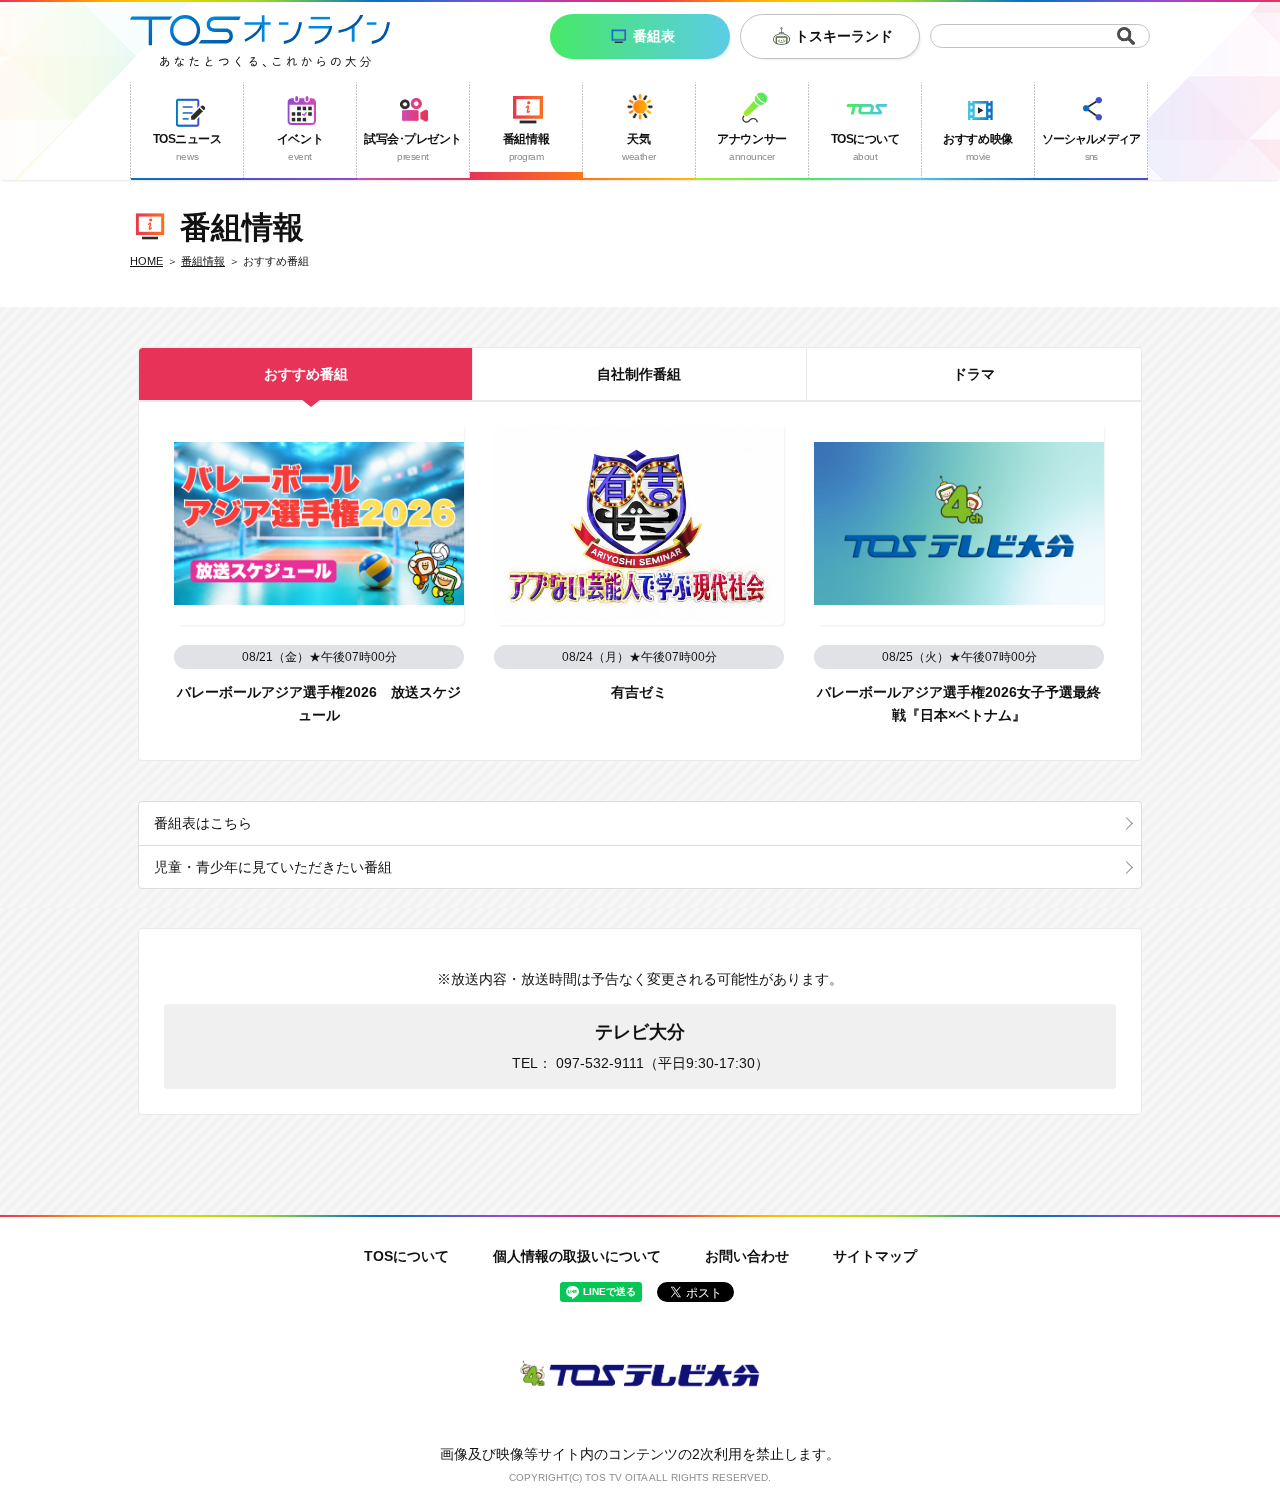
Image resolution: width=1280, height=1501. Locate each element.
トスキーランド (844, 36)
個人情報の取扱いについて (577, 1256)
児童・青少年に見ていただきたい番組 (273, 867)
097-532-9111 (600, 1063)
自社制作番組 (639, 374)
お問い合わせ (747, 1256)
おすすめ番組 (306, 374)
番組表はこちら (203, 823)
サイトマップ (875, 1256)
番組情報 (203, 261)
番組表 (654, 36)
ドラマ (974, 374)
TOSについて (406, 1256)
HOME (146, 261)
